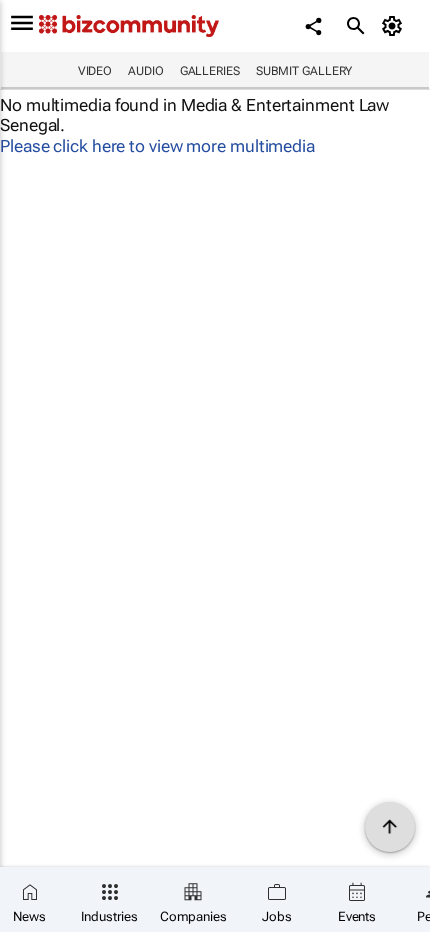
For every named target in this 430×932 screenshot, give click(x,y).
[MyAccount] (395, 26)
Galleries (210, 71)
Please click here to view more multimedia (157, 146)
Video (95, 71)
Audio (146, 71)
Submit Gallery (304, 71)
